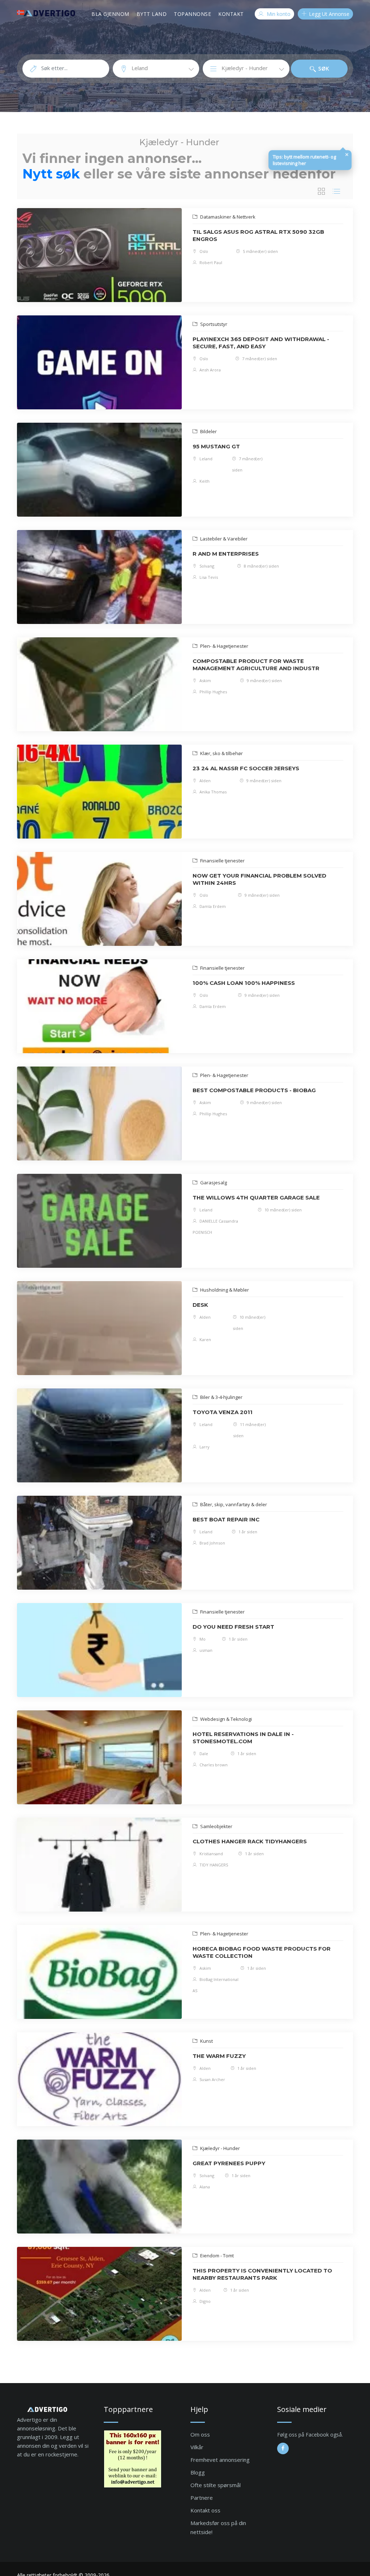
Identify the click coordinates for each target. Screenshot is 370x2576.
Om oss (200, 2434)
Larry (204, 1447)
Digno (205, 2301)
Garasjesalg (213, 1183)
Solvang (206, 566)
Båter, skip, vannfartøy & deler (233, 1504)
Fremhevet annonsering (220, 2460)
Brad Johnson (212, 1543)
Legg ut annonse (328, 14)
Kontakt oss (205, 2510)
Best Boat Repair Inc (226, 1519)
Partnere (202, 2498)
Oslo (203, 251)
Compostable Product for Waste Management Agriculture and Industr (256, 665)
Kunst (206, 2041)
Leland (205, 459)
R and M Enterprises (226, 554)
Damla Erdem (212, 906)
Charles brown (213, 1765)
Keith (204, 481)
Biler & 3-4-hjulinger (221, 1397)
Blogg (198, 2472)
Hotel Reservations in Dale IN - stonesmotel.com (243, 1738)
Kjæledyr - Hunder (220, 2148)
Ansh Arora (210, 370)
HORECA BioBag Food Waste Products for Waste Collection (262, 1952)
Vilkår (197, 2447)
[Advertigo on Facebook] (283, 2448)
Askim (205, 680)
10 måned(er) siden (283, 1210)
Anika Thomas (212, 792)
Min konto (278, 14)
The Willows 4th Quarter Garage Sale (256, 1197)
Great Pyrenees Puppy (229, 2163)
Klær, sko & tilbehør (221, 753)
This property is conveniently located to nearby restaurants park (262, 2274)
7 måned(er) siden (259, 359)
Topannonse (192, 14)
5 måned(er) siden (260, 251)
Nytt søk (51, 174)
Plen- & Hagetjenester (224, 646)
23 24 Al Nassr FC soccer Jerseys (246, 768)
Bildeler (208, 431)
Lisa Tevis (208, 577)
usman (205, 1650)
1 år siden (247, 1532)
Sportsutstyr (213, 324)
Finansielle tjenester (222, 861)
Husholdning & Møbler (224, 1290)
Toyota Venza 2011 (223, 1412)
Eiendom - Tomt (216, 2256)
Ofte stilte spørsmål (216, 2485)
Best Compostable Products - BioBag (254, 1090)
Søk (323, 68)
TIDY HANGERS (213, 1865)
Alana (204, 2187)
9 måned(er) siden (264, 680)
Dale (203, 1754)
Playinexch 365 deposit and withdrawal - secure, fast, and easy (261, 343)
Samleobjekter (216, 1826)
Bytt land (152, 14)
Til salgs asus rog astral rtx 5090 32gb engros (258, 235)
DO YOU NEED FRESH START (233, 1627)
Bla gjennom (110, 14)
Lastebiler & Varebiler (223, 539)
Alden (205, 781)
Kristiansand (211, 1854)
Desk (200, 1305)
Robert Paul (210, 262)
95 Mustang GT (216, 446)
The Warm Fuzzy (219, 2056)
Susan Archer (212, 2079)
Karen (205, 1339)
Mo (202, 1639)
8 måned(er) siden (261, 566)
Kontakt (231, 14)
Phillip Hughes (213, 692)
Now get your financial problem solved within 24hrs (259, 879)
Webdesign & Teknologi (225, 1719)
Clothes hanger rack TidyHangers (250, 1841)
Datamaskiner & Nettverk (227, 217)
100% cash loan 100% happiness (244, 983)
